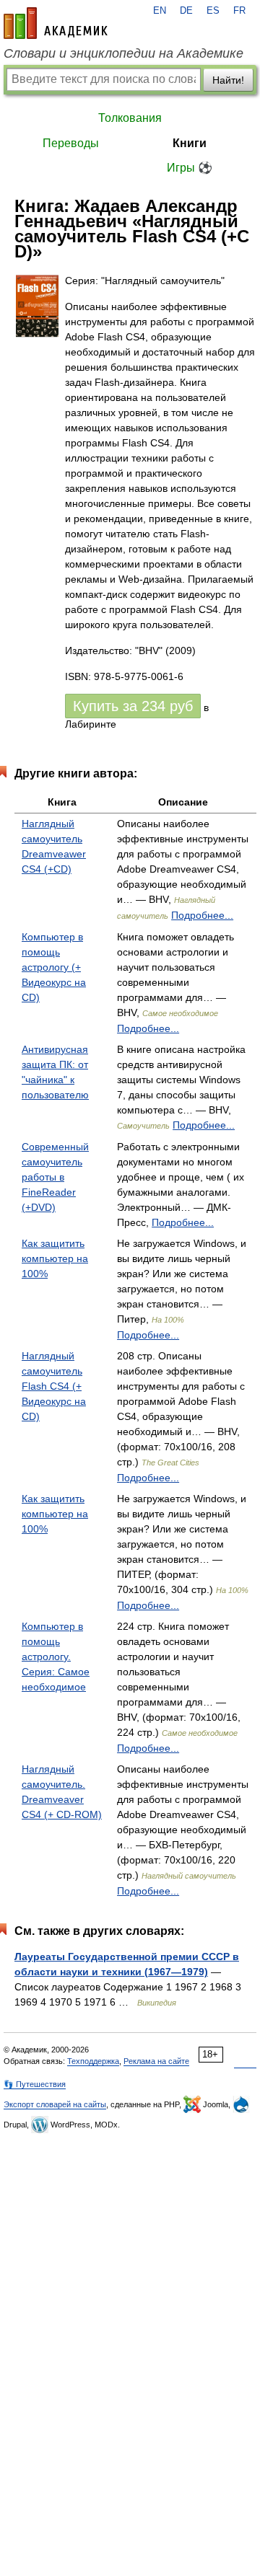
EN (160, 11)
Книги (190, 143)
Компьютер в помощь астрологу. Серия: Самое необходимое (56, 1657)
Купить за (133, 706)
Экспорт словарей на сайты (55, 2104)
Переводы (71, 143)
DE (186, 11)
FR (239, 11)
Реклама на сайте (156, 2061)
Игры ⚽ (190, 168)
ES (213, 11)
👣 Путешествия (35, 2084)
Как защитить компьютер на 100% (55, 1258)
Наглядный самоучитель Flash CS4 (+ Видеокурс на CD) (54, 1386)
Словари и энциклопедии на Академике (123, 53)
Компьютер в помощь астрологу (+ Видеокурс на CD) (54, 967)
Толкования (130, 118)
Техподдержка (93, 2061)
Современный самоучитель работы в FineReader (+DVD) (55, 1177)
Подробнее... (202, 915)
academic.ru (56, 23)
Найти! (228, 80)
